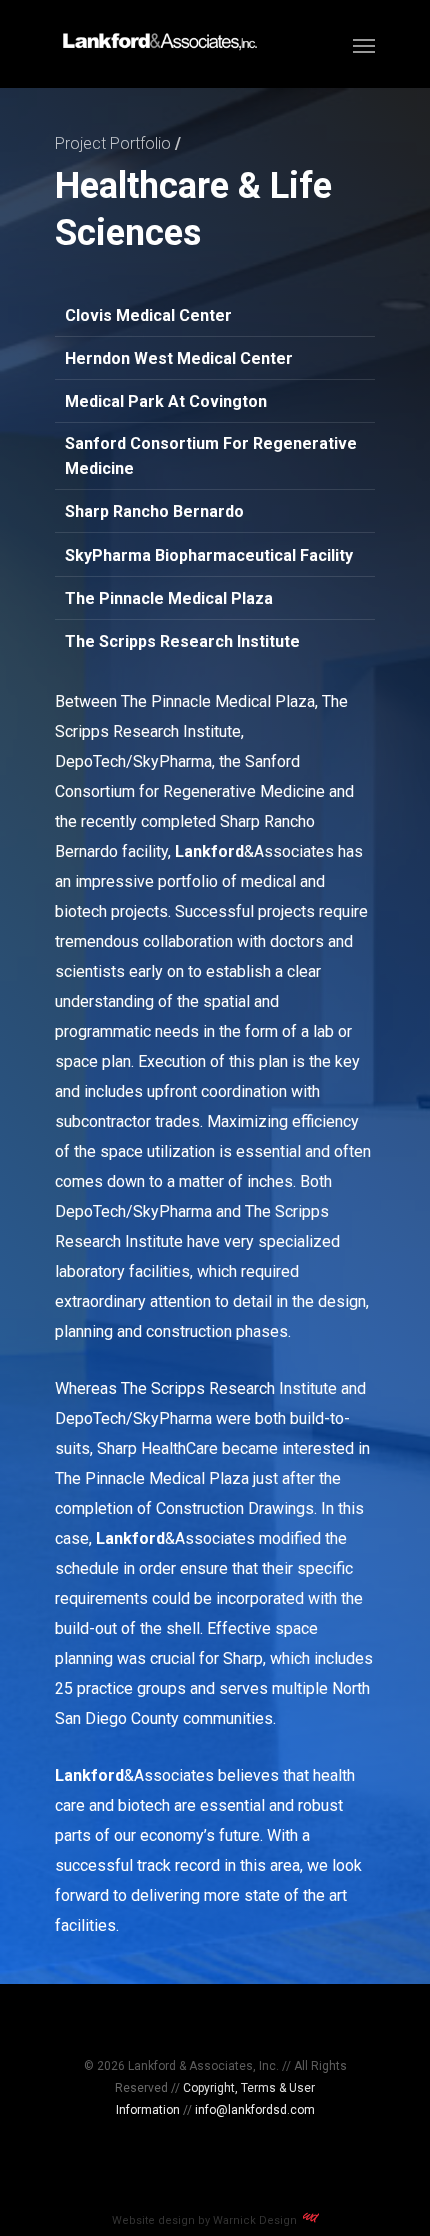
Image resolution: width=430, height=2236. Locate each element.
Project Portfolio (113, 143)
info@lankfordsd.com (255, 2110)
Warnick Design (258, 2220)
